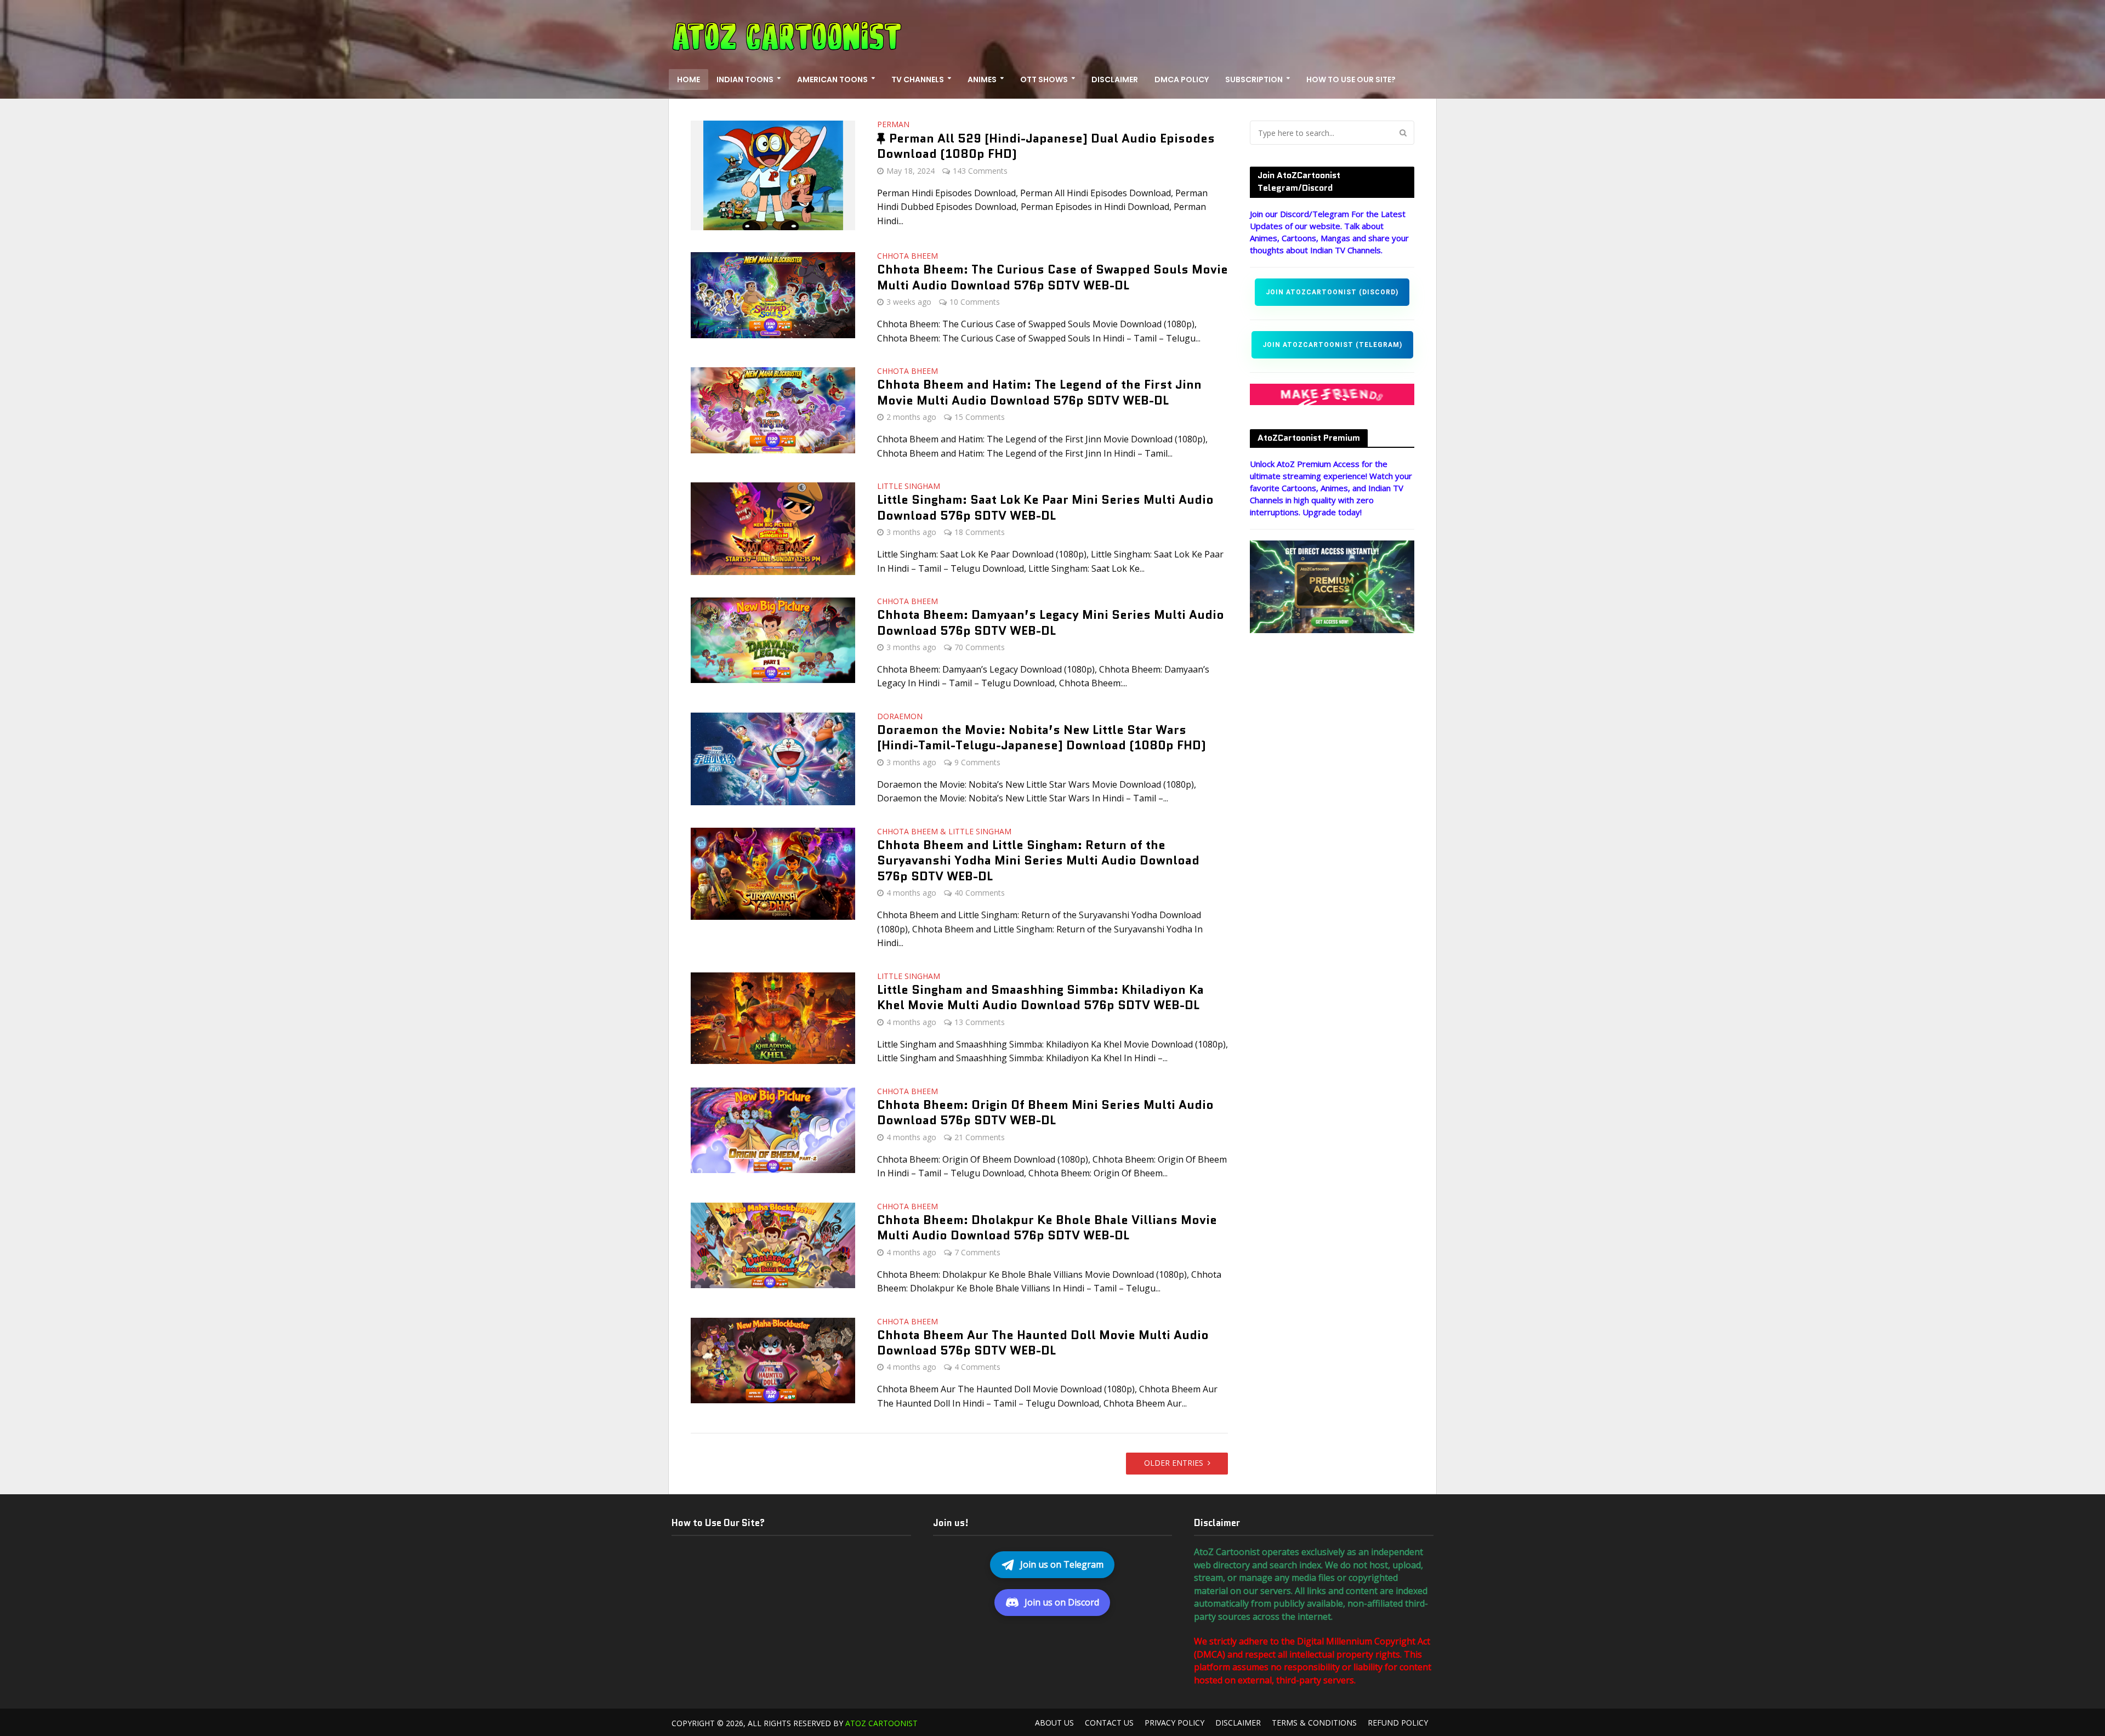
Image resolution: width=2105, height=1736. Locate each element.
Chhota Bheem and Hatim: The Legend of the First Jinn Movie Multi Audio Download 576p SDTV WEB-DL (1039, 393)
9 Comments (977, 762)
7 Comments (977, 1252)
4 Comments (977, 1367)
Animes (982, 79)
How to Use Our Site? (1351, 79)
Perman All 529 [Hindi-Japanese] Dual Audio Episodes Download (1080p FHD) (1046, 146)
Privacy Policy (1174, 1723)
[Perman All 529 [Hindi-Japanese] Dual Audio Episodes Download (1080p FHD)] (773, 174)
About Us (1054, 1723)
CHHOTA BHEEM (908, 257)
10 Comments (975, 302)
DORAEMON (900, 717)
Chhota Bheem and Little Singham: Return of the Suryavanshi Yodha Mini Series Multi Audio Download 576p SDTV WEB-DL (1038, 861)
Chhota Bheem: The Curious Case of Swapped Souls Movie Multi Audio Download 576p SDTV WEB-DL (1052, 278)
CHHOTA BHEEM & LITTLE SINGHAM (944, 832)
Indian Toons (745, 79)
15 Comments (980, 417)
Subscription (1254, 79)
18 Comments (980, 532)
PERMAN (893, 125)
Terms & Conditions (1314, 1723)
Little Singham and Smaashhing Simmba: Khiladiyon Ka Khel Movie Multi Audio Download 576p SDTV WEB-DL (1040, 998)
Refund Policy (1398, 1723)
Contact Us (1109, 1723)
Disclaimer (1115, 79)
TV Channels (918, 79)
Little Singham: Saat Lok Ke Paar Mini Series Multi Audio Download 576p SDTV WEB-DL (1045, 508)
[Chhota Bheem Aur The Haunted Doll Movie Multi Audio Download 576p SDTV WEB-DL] (773, 1359)
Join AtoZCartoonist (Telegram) (1332, 345)
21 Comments (980, 1137)
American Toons (832, 79)
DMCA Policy (1182, 79)
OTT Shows (1044, 79)
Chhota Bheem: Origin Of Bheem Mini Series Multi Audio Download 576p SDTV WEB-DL (1045, 1113)
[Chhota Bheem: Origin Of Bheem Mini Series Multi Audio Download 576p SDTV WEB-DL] (773, 1129)
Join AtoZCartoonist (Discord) (1332, 292)
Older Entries (1174, 1463)
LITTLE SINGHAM (909, 487)
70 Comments (980, 647)
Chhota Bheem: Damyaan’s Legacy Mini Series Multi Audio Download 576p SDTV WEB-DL (1051, 623)
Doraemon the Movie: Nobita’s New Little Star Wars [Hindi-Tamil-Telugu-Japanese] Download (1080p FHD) (1042, 738)
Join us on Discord (1062, 1602)
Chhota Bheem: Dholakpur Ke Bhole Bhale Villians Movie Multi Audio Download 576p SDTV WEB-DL (1047, 1228)
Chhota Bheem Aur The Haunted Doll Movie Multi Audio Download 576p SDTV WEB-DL (1043, 1343)
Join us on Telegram (1062, 1564)
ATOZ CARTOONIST (881, 1723)
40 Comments (980, 893)
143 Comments (980, 171)
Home (689, 79)
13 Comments (980, 1022)
